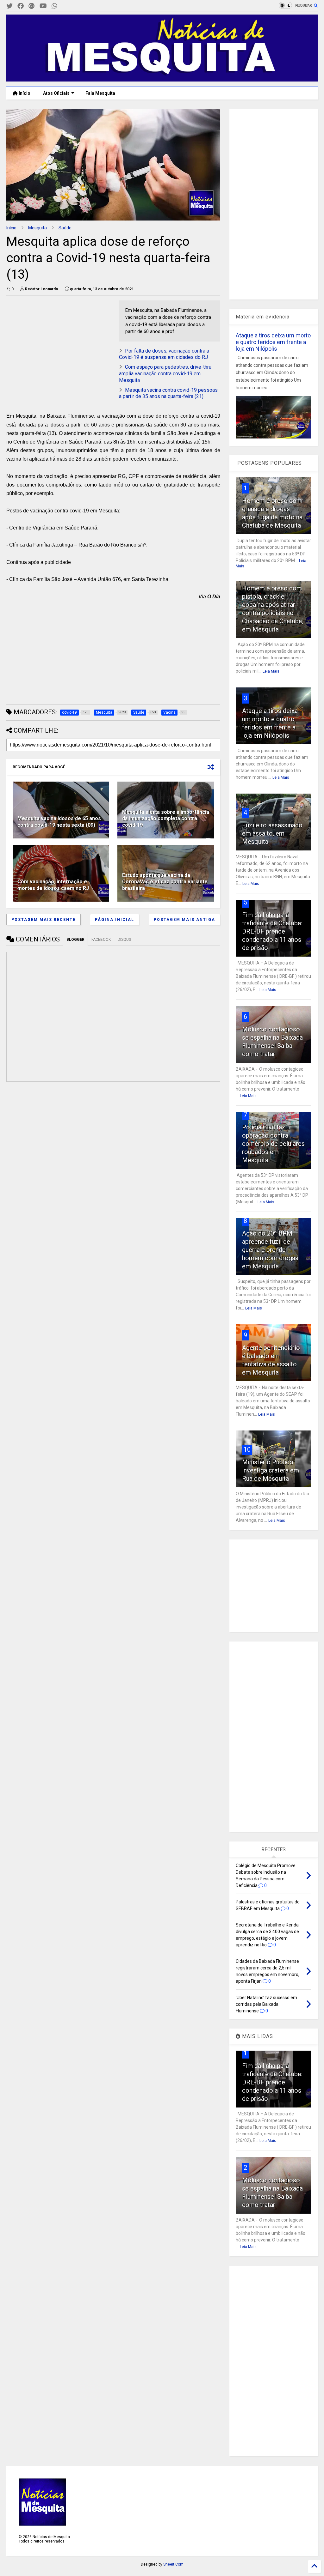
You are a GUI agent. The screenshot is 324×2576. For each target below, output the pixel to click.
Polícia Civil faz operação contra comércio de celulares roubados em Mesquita (273, 1144)
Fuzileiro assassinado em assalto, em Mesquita (272, 833)
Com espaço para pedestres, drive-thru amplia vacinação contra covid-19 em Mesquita (165, 374)
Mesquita (37, 228)
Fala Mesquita (100, 93)
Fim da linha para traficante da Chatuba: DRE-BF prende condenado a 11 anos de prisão (272, 931)
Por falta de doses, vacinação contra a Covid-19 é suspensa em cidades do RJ (164, 354)
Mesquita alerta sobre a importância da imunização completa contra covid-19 (166, 819)
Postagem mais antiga (184, 920)
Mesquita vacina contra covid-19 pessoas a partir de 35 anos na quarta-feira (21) (168, 393)
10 (247, 1449)
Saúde (65, 228)
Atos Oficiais (56, 93)
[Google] (32, 6)
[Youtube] (43, 6)
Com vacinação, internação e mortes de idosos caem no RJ (53, 885)
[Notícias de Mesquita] (162, 79)
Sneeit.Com (173, 2564)
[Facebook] (21, 6)
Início (24, 93)
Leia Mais (271, 671)
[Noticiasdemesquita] (65, 6)
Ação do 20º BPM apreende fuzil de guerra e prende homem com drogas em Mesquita (270, 1250)
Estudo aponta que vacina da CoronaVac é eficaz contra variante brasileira (165, 882)
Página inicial (115, 920)
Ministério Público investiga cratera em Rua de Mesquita (271, 1470)
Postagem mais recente (44, 920)
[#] (9, 6)
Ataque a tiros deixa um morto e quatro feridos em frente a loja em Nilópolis (273, 342)
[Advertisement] (54, 340)
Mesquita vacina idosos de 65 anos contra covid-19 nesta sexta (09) (59, 822)
